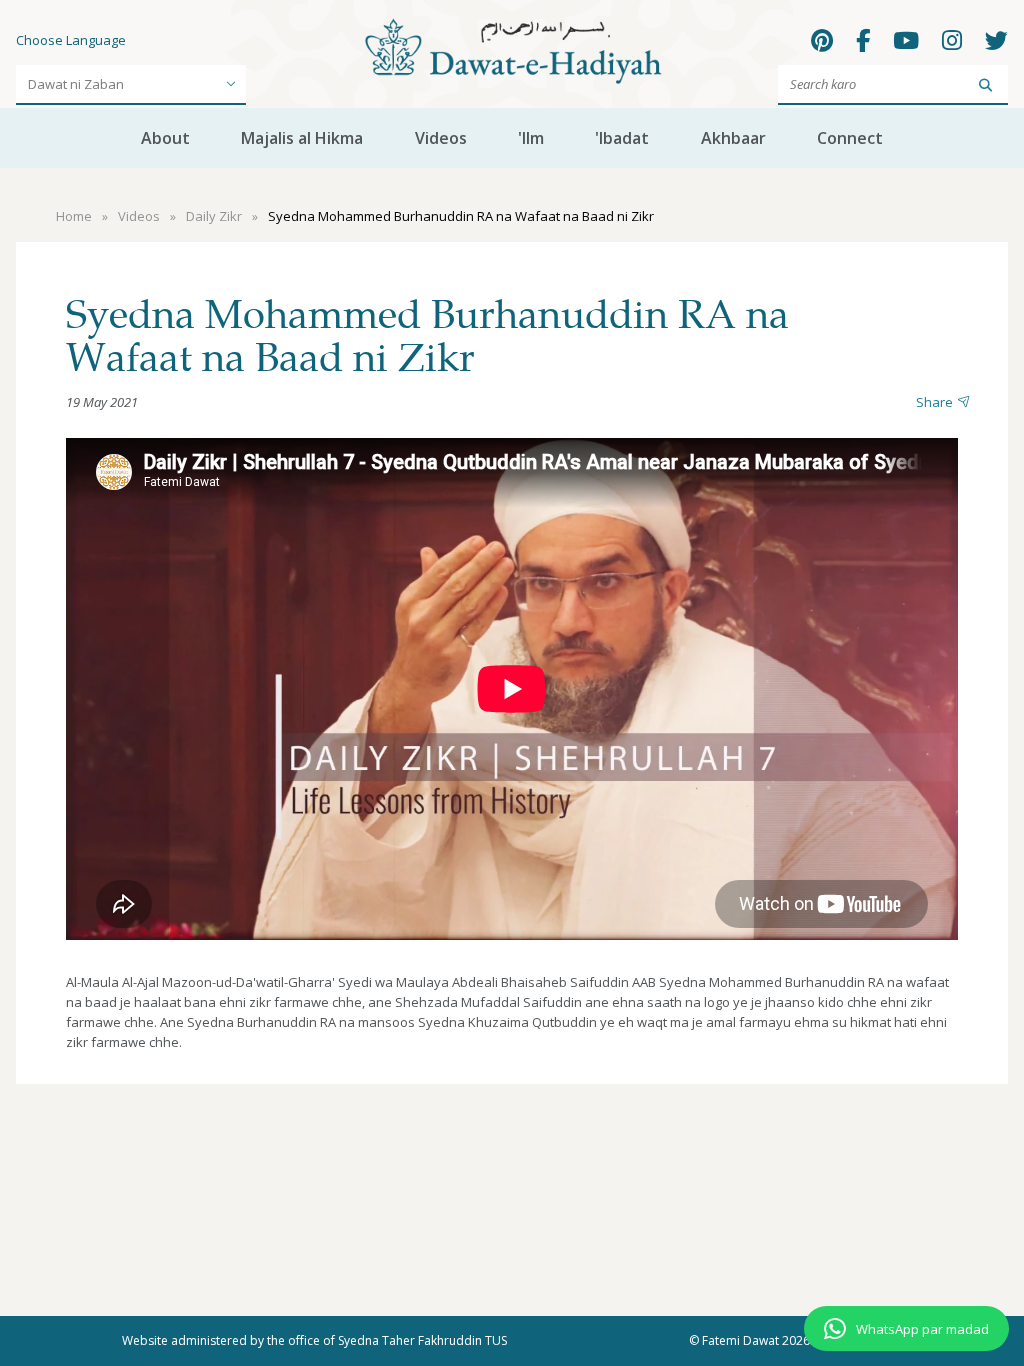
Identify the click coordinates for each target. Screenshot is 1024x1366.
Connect (850, 138)
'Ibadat (622, 138)
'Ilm (531, 138)
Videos (441, 138)
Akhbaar (733, 138)
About (165, 138)
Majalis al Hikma (302, 138)
